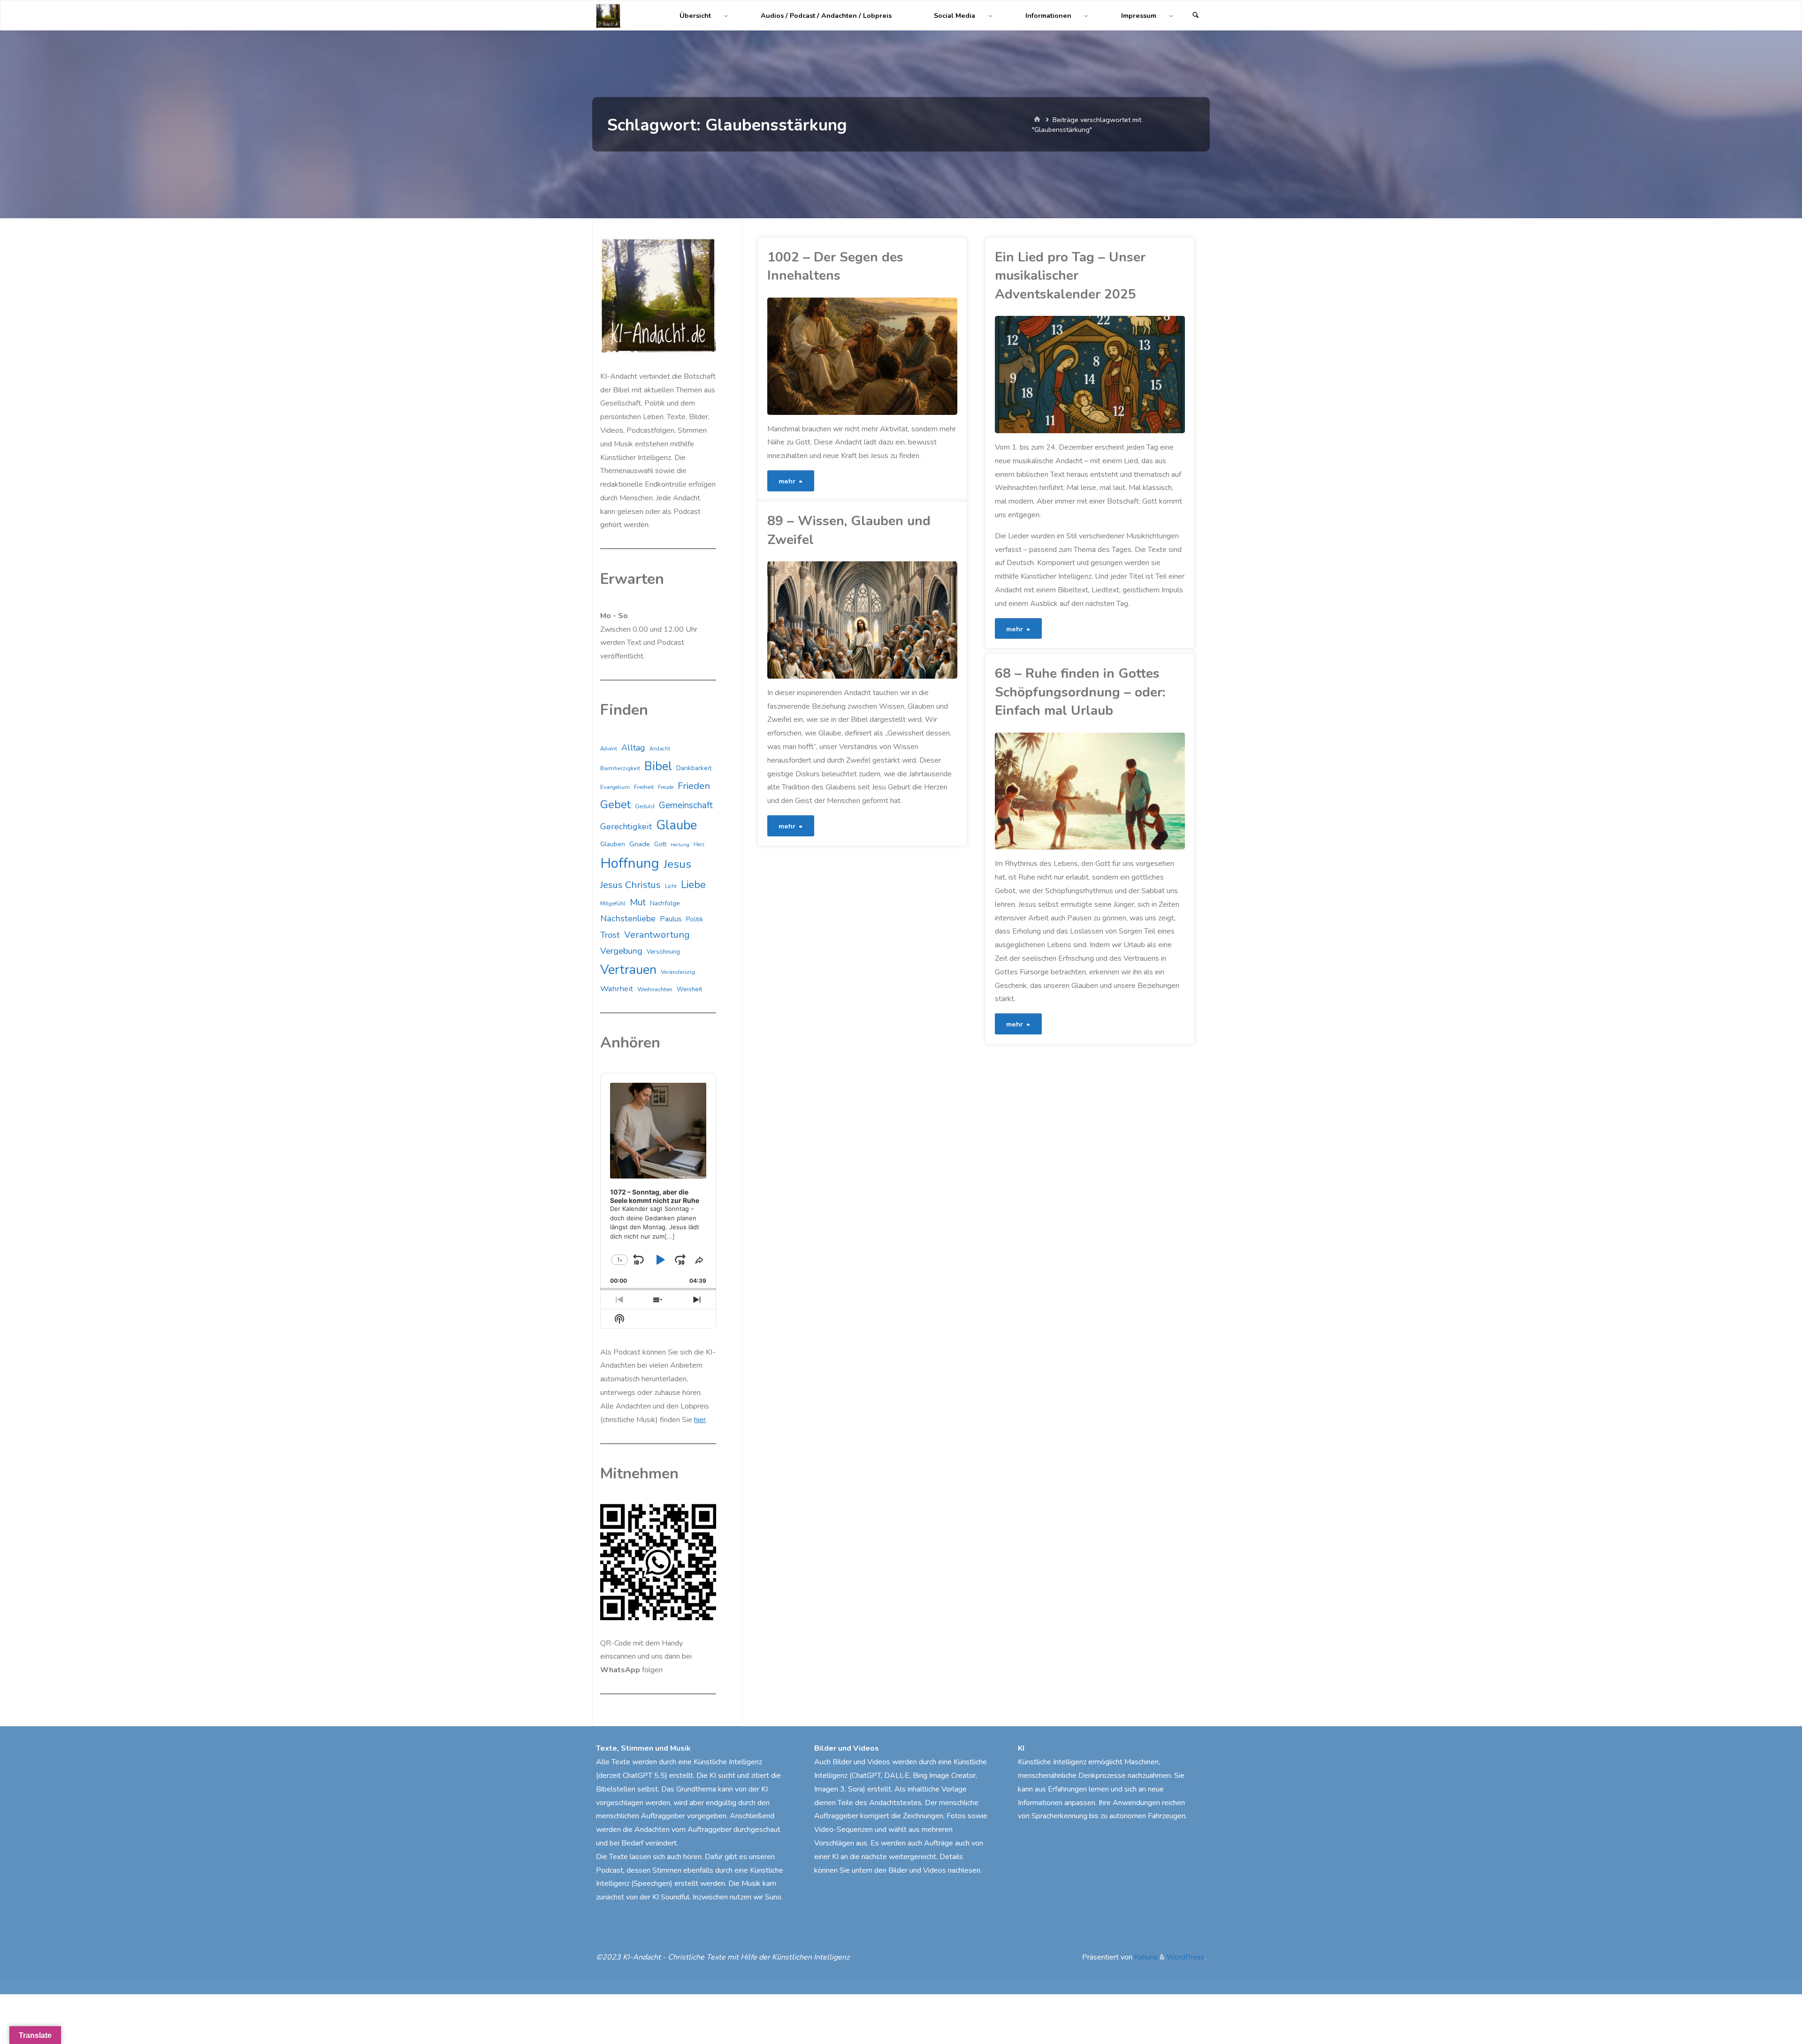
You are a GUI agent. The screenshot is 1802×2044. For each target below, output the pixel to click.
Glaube (769, 638)
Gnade (640, 844)
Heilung (680, 845)
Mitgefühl (613, 903)
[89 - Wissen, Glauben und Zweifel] (909, 620)
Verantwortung (657, 935)
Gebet (615, 804)
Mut (638, 902)
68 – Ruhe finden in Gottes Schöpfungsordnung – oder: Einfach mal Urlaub (1080, 692)
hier (700, 1420)
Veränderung (678, 972)
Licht (671, 886)
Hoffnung (630, 863)
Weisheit (689, 989)
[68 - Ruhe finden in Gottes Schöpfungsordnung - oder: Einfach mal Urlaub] (1138, 791)
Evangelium (615, 787)
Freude (666, 787)
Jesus (677, 864)
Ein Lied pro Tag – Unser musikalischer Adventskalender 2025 (1070, 276)
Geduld (645, 806)
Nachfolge (665, 903)
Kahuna (1145, 1957)
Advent (609, 749)
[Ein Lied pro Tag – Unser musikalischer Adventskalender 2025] (1138, 375)
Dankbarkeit (694, 768)
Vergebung (621, 951)
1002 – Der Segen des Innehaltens (835, 266)
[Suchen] (1196, 16)
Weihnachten (655, 989)
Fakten (775, 616)
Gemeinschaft (686, 805)
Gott (660, 844)
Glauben (613, 844)
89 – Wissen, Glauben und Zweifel (849, 530)
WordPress (1186, 1957)
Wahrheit (617, 989)
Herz (699, 845)
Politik (695, 919)
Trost (610, 935)
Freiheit (644, 787)
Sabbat (997, 831)
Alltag (633, 748)
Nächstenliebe (628, 919)
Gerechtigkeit (626, 827)
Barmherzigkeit (620, 768)
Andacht (660, 749)
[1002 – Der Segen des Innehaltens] (909, 356)
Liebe (693, 884)
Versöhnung (663, 952)
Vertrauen (628, 970)
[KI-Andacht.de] (608, 15)
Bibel (658, 766)
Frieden (694, 786)
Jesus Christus (630, 885)
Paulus (671, 919)
